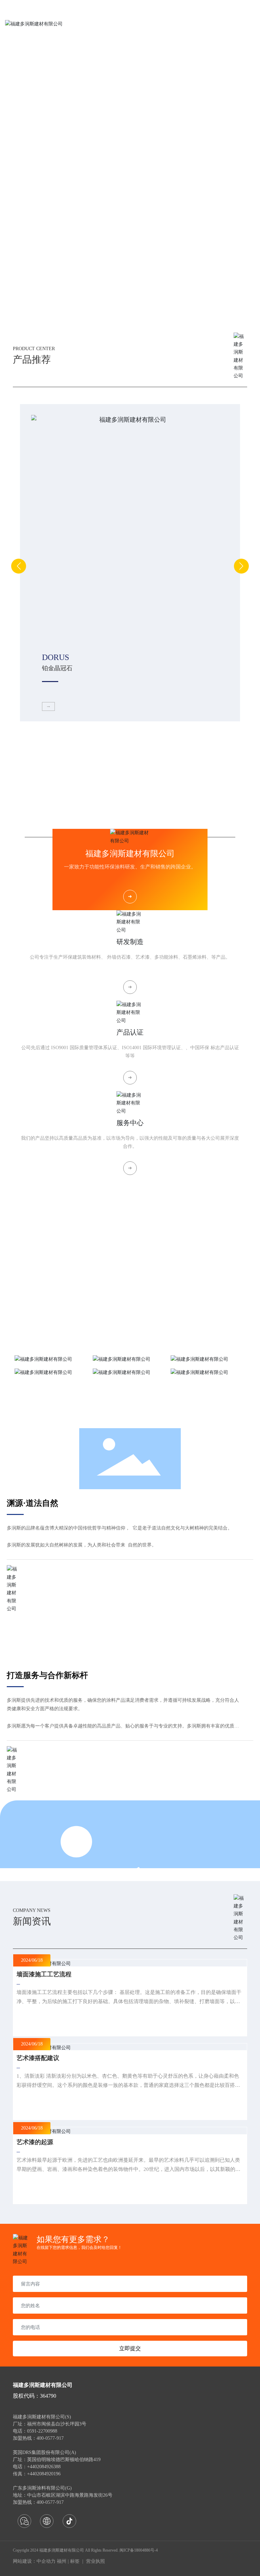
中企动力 (46, 2561)
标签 (75, 2561)
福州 (62, 2561)
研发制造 (130, 942)
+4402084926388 (44, 2467)
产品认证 (130, 1032)
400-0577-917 (50, 2502)
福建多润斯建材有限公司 (130, 854)
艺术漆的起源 (35, 2142)
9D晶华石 (55, 668)
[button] (120, 315)
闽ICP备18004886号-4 (139, 2550)
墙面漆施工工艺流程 (44, 1974)
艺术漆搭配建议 (38, 2058)
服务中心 (130, 1123)
